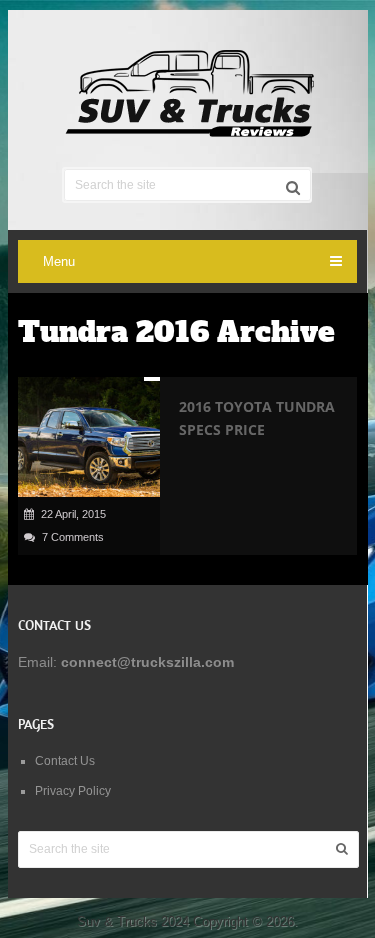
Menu (59, 261)
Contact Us (65, 761)
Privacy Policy (73, 791)
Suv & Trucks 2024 (133, 921)
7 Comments (73, 537)
